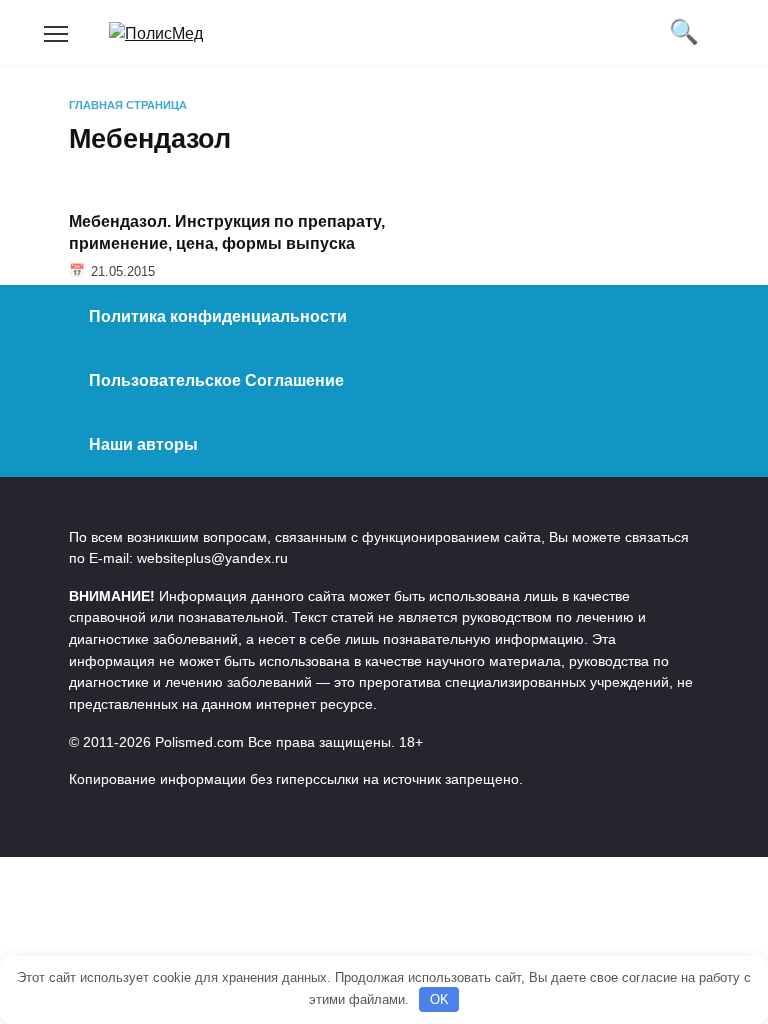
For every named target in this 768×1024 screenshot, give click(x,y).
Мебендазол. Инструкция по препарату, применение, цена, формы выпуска (227, 231)
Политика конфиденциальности (218, 316)
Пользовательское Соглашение (216, 380)
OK (439, 999)
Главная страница (128, 105)
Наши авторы (143, 444)
